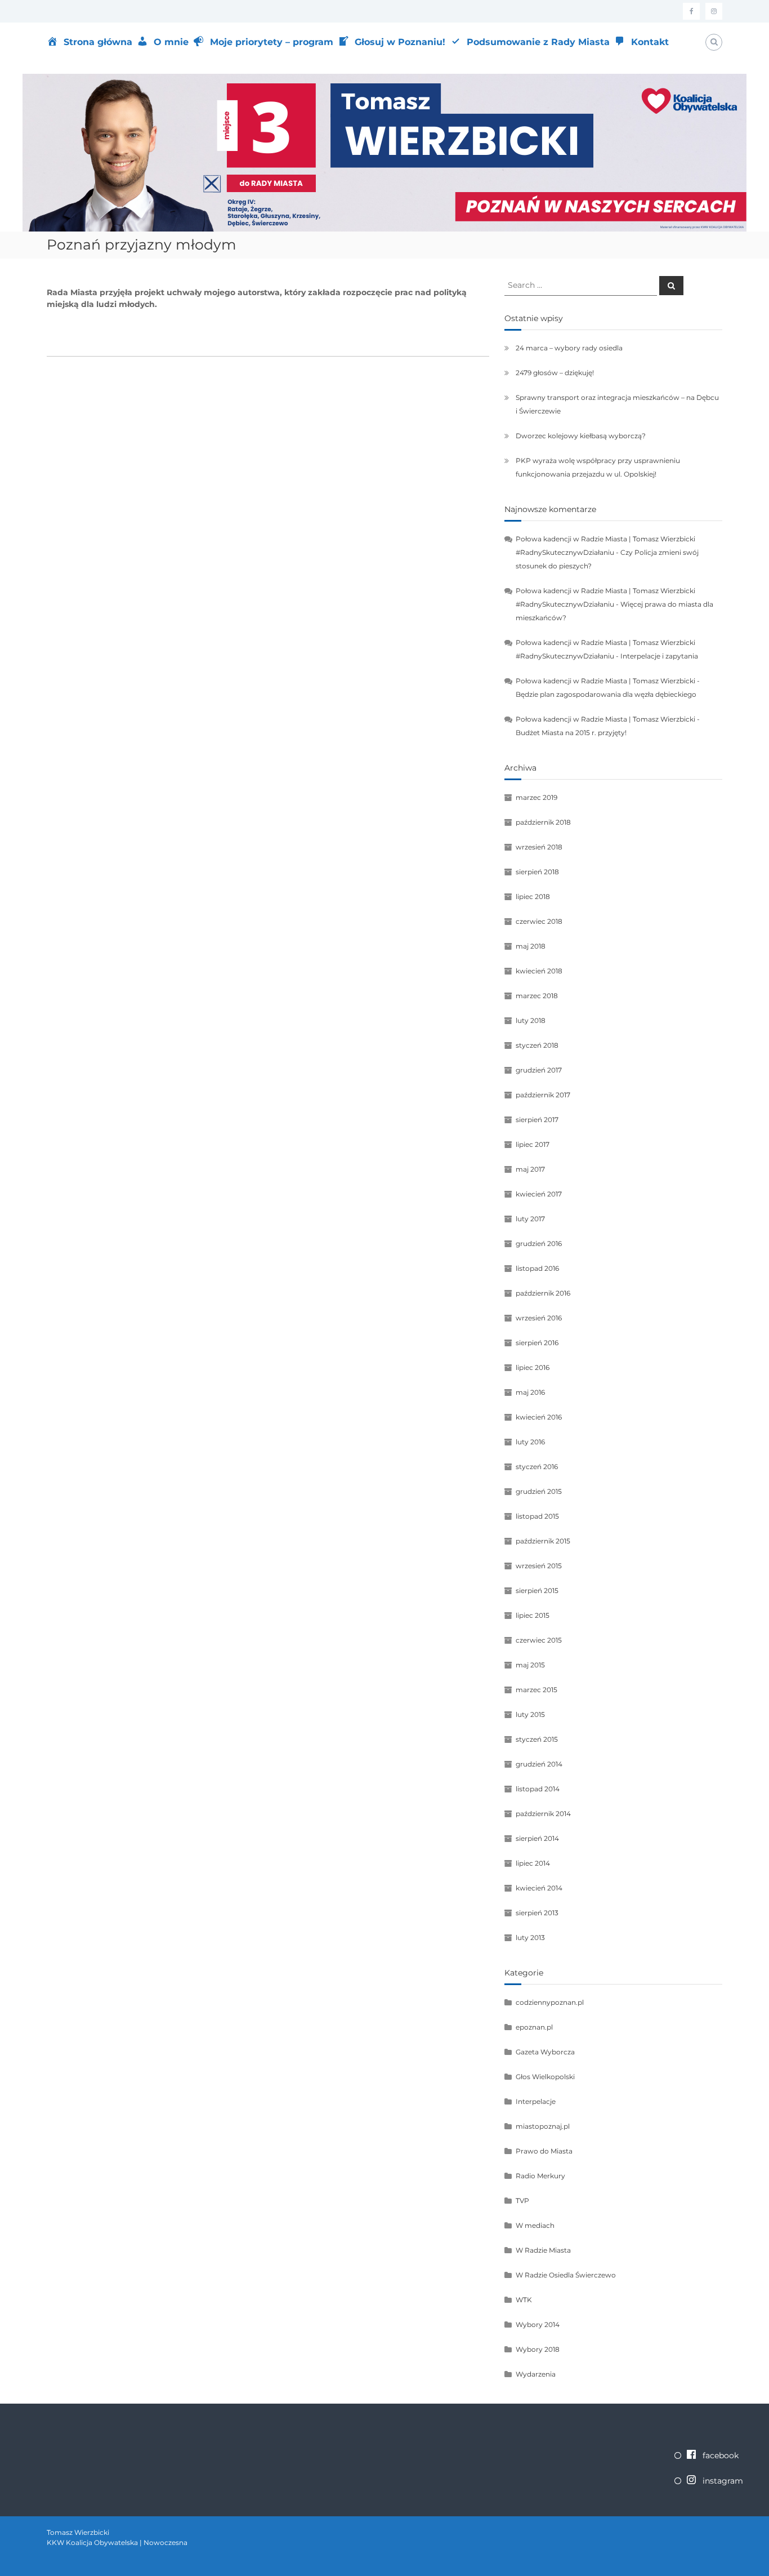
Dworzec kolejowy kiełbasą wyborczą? (581, 436)
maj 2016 (530, 1392)
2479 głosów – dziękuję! (555, 373)
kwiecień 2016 (539, 1417)
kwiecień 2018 (539, 971)
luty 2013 (530, 1937)
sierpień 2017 (537, 1120)
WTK (524, 2300)
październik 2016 (543, 1293)
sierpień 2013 (537, 1913)
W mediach (535, 2225)
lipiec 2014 (533, 1863)
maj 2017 (530, 1169)
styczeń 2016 (537, 1467)
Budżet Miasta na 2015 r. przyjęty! (571, 733)
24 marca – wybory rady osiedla (569, 348)
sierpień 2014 (537, 1838)
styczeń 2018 (537, 1045)
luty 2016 (530, 1442)
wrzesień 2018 (539, 847)
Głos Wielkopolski (545, 2077)
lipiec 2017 (533, 1144)
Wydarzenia (536, 2374)
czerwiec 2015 (539, 1640)
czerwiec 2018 (539, 921)
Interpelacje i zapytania (659, 656)
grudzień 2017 (539, 1070)
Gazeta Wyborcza (545, 2052)
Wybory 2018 (538, 2349)
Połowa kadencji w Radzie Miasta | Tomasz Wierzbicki (605, 681)
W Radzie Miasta (543, 2250)
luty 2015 (530, 1714)
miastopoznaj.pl (543, 2126)
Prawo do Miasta (544, 2151)
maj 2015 (530, 1665)
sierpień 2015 (537, 1590)
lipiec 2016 (533, 1367)
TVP (522, 2201)
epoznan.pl (534, 2027)
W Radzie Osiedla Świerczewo (566, 2275)
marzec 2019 (536, 797)
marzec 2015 (536, 1690)
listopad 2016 (537, 1268)
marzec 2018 (537, 996)
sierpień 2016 (537, 1343)
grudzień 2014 (539, 1764)
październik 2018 (543, 822)
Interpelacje (536, 2101)
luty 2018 (531, 1020)
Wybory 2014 (538, 2324)
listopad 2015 (537, 1516)
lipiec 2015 (533, 1615)
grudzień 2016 (539, 1243)
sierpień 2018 (537, 872)
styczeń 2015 (537, 1739)
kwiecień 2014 (539, 1888)
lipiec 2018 (533, 897)
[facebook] (691, 11)
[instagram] (714, 11)
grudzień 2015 (539, 1491)
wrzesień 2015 (539, 1566)
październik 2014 (543, 1814)
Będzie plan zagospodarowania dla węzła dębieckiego (606, 694)
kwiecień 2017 (539, 1194)
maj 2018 (531, 946)
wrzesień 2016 (539, 1318)
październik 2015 (543, 1541)
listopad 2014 (538, 1789)
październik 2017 (543, 1095)
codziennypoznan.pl (550, 2002)
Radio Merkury (540, 2176)
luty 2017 (530, 1219)
